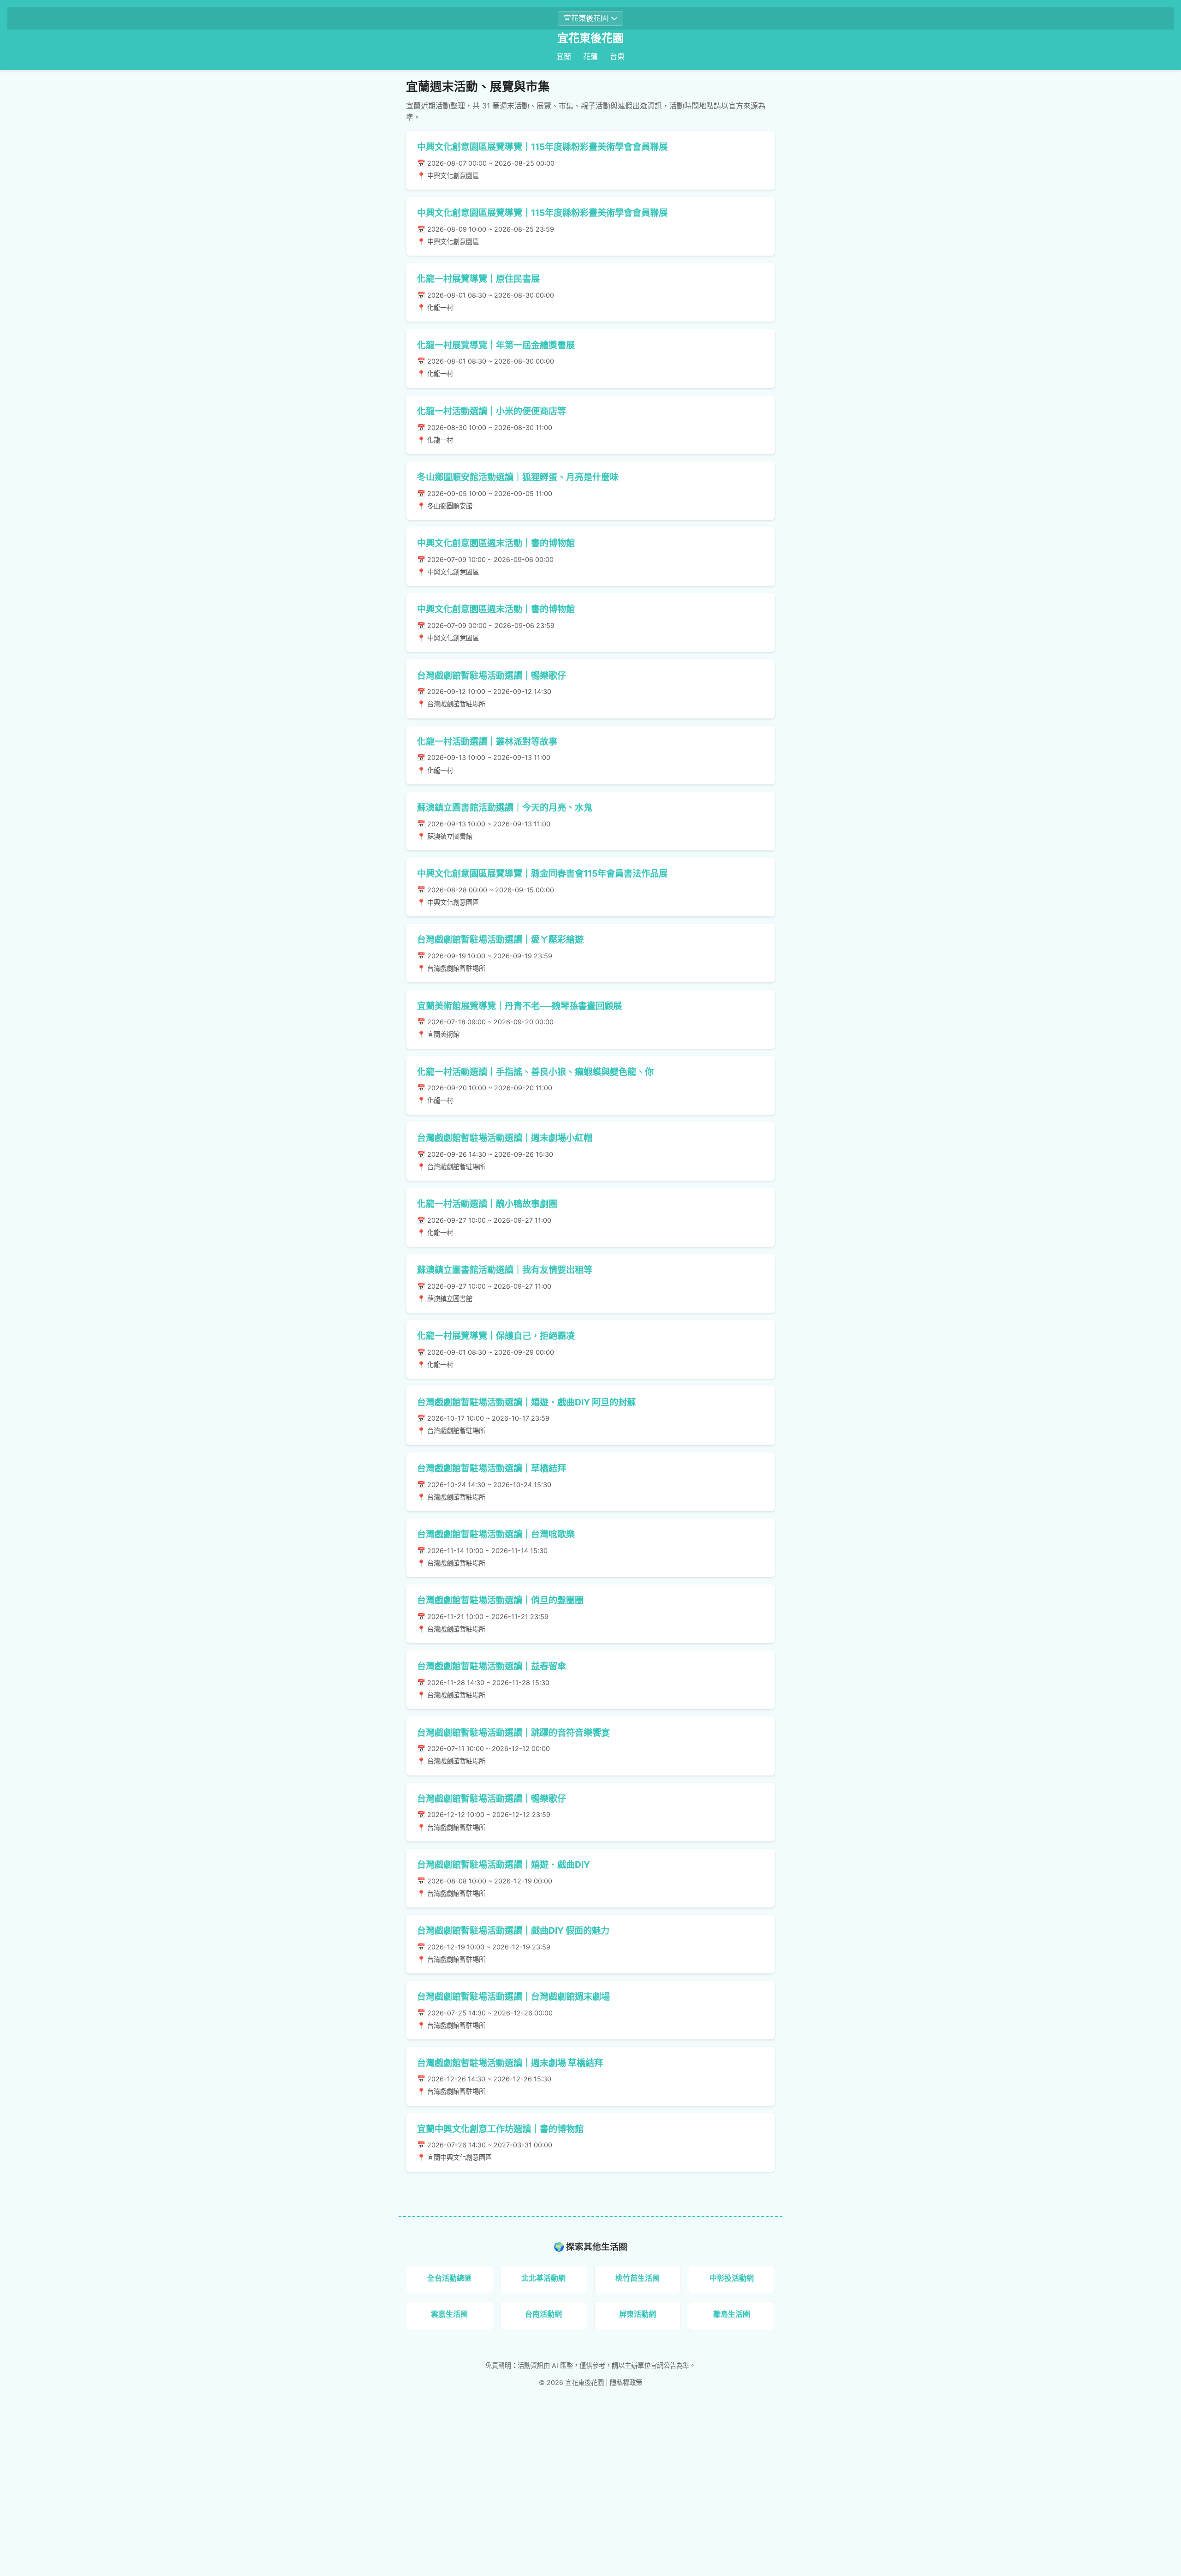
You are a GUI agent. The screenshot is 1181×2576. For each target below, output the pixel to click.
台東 (617, 56)
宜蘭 (564, 56)
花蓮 (590, 56)
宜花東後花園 (590, 38)
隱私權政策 (626, 2382)
